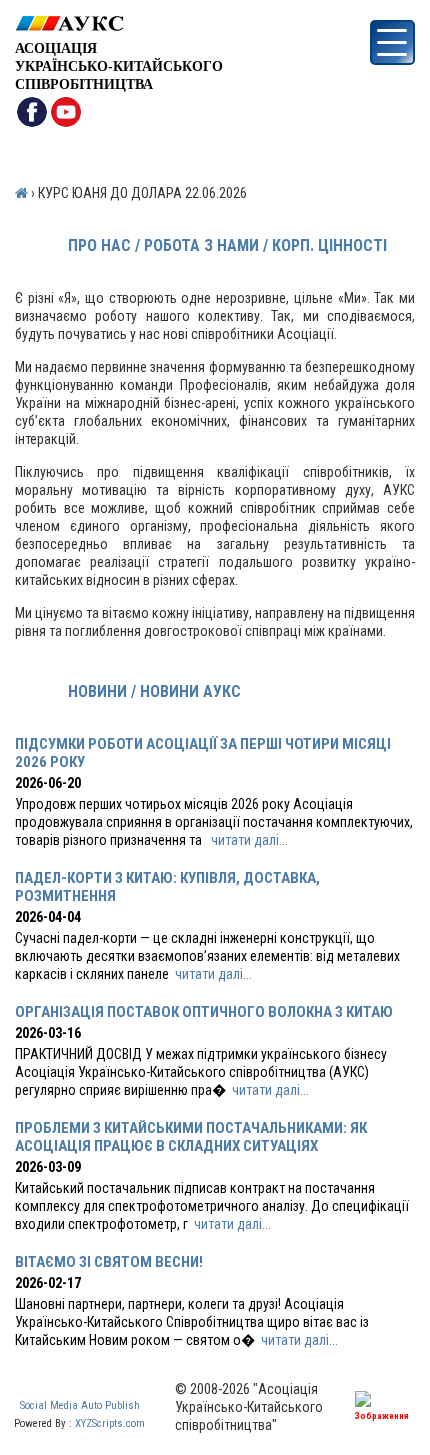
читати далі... (249, 840)
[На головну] (119, 23)
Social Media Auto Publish (80, 1405)
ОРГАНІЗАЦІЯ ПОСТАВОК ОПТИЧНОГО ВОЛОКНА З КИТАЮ (204, 1012)
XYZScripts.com (110, 1423)
